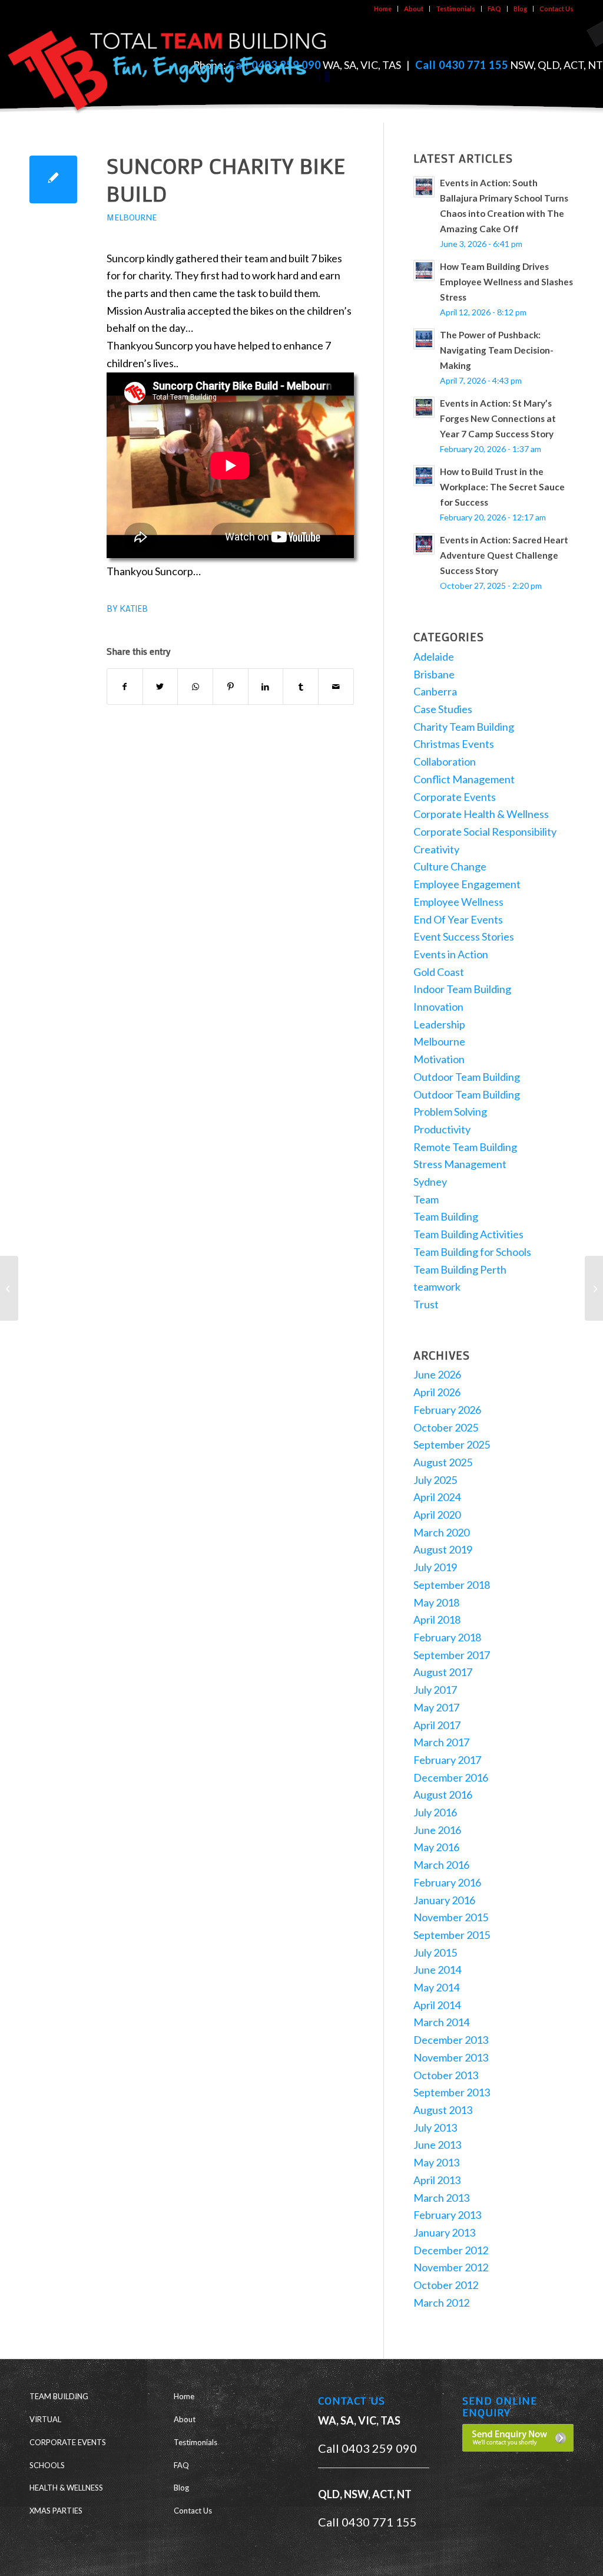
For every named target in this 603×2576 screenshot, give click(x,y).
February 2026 (447, 1410)
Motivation (439, 1059)
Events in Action (451, 954)
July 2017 (435, 1690)
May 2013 (436, 2162)
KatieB (134, 608)
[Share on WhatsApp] (195, 687)
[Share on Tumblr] (301, 687)
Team (426, 1199)
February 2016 (447, 1882)
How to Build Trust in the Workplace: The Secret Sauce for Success (502, 487)
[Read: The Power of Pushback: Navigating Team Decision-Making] (424, 339)
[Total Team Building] (168, 67)
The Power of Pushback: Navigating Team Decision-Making (497, 350)
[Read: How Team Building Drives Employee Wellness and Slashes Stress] (424, 271)
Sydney (430, 1182)
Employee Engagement (467, 884)
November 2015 (451, 1917)
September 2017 (452, 1655)
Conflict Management (464, 779)
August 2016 (443, 1795)
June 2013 (437, 2145)
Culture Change (450, 866)
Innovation (438, 1007)
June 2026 (437, 1374)
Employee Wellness (458, 902)
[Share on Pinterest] (231, 687)
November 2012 (451, 2267)
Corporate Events (455, 797)
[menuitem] (383, 9)
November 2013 (451, 2057)
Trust (426, 1304)
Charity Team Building (464, 727)
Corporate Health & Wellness (481, 814)
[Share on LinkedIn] (266, 687)
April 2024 (437, 1497)
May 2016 (436, 1847)
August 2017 (443, 1672)
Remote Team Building (465, 1147)
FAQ (494, 9)
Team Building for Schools (472, 1252)
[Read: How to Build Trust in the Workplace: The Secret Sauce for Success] (424, 476)
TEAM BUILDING (59, 2396)
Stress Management (460, 1164)
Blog (520, 9)
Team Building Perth (460, 1269)
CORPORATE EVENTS (68, 2442)
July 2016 (435, 1812)
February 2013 (447, 2215)
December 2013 (451, 2040)
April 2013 (437, 2180)
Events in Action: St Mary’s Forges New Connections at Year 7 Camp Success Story (498, 418)
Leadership (439, 1024)
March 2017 (441, 1742)
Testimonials (455, 9)
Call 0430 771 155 (462, 65)
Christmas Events (454, 744)
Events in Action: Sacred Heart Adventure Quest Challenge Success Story (504, 555)
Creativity (436, 849)
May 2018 (436, 1602)
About (414, 9)
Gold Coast (439, 972)
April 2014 (437, 2005)
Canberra (435, 691)
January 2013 (444, 2232)
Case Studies (443, 709)
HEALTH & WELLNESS (66, 2488)
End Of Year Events (458, 919)
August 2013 (443, 2110)
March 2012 (441, 2303)
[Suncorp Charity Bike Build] (53, 179)
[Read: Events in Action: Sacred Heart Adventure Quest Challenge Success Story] (424, 544)
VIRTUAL (45, 2419)
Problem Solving (450, 1111)
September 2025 (452, 1444)
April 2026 (437, 1392)
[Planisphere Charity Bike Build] (9, 1288)
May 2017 (436, 1707)
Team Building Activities (468, 1234)
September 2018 (452, 1585)
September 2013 (452, 2092)
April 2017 (437, 1725)
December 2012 (451, 2250)
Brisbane (434, 674)
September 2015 (452, 1935)
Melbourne (132, 217)
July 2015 (435, 1952)
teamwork (437, 1287)
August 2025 (443, 1462)
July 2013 (435, 2128)
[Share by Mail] (336, 687)
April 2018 (437, 1620)
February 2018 (447, 1637)
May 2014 (436, 1987)
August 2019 (443, 1549)
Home (383, 9)
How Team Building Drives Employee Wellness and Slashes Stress (506, 282)
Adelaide (434, 657)
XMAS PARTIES (56, 2511)
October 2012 (446, 2285)
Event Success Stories (464, 936)
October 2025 (446, 1427)
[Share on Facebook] (125, 687)
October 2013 (446, 2075)
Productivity (442, 1129)
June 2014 (437, 1970)
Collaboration (445, 761)
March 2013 (441, 2198)
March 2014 (441, 2022)
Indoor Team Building (462, 989)
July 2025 (435, 1480)
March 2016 (441, 1865)
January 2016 (444, 1900)
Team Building (446, 1216)
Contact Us (556, 9)
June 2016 (437, 1830)
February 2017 (447, 1760)
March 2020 (441, 1532)
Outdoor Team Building (467, 1077)
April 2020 (437, 1515)
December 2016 (451, 1777)
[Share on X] (160, 687)
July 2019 (435, 1567)
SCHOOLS (47, 2465)
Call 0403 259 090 (367, 2448)
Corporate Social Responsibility (485, 832)
